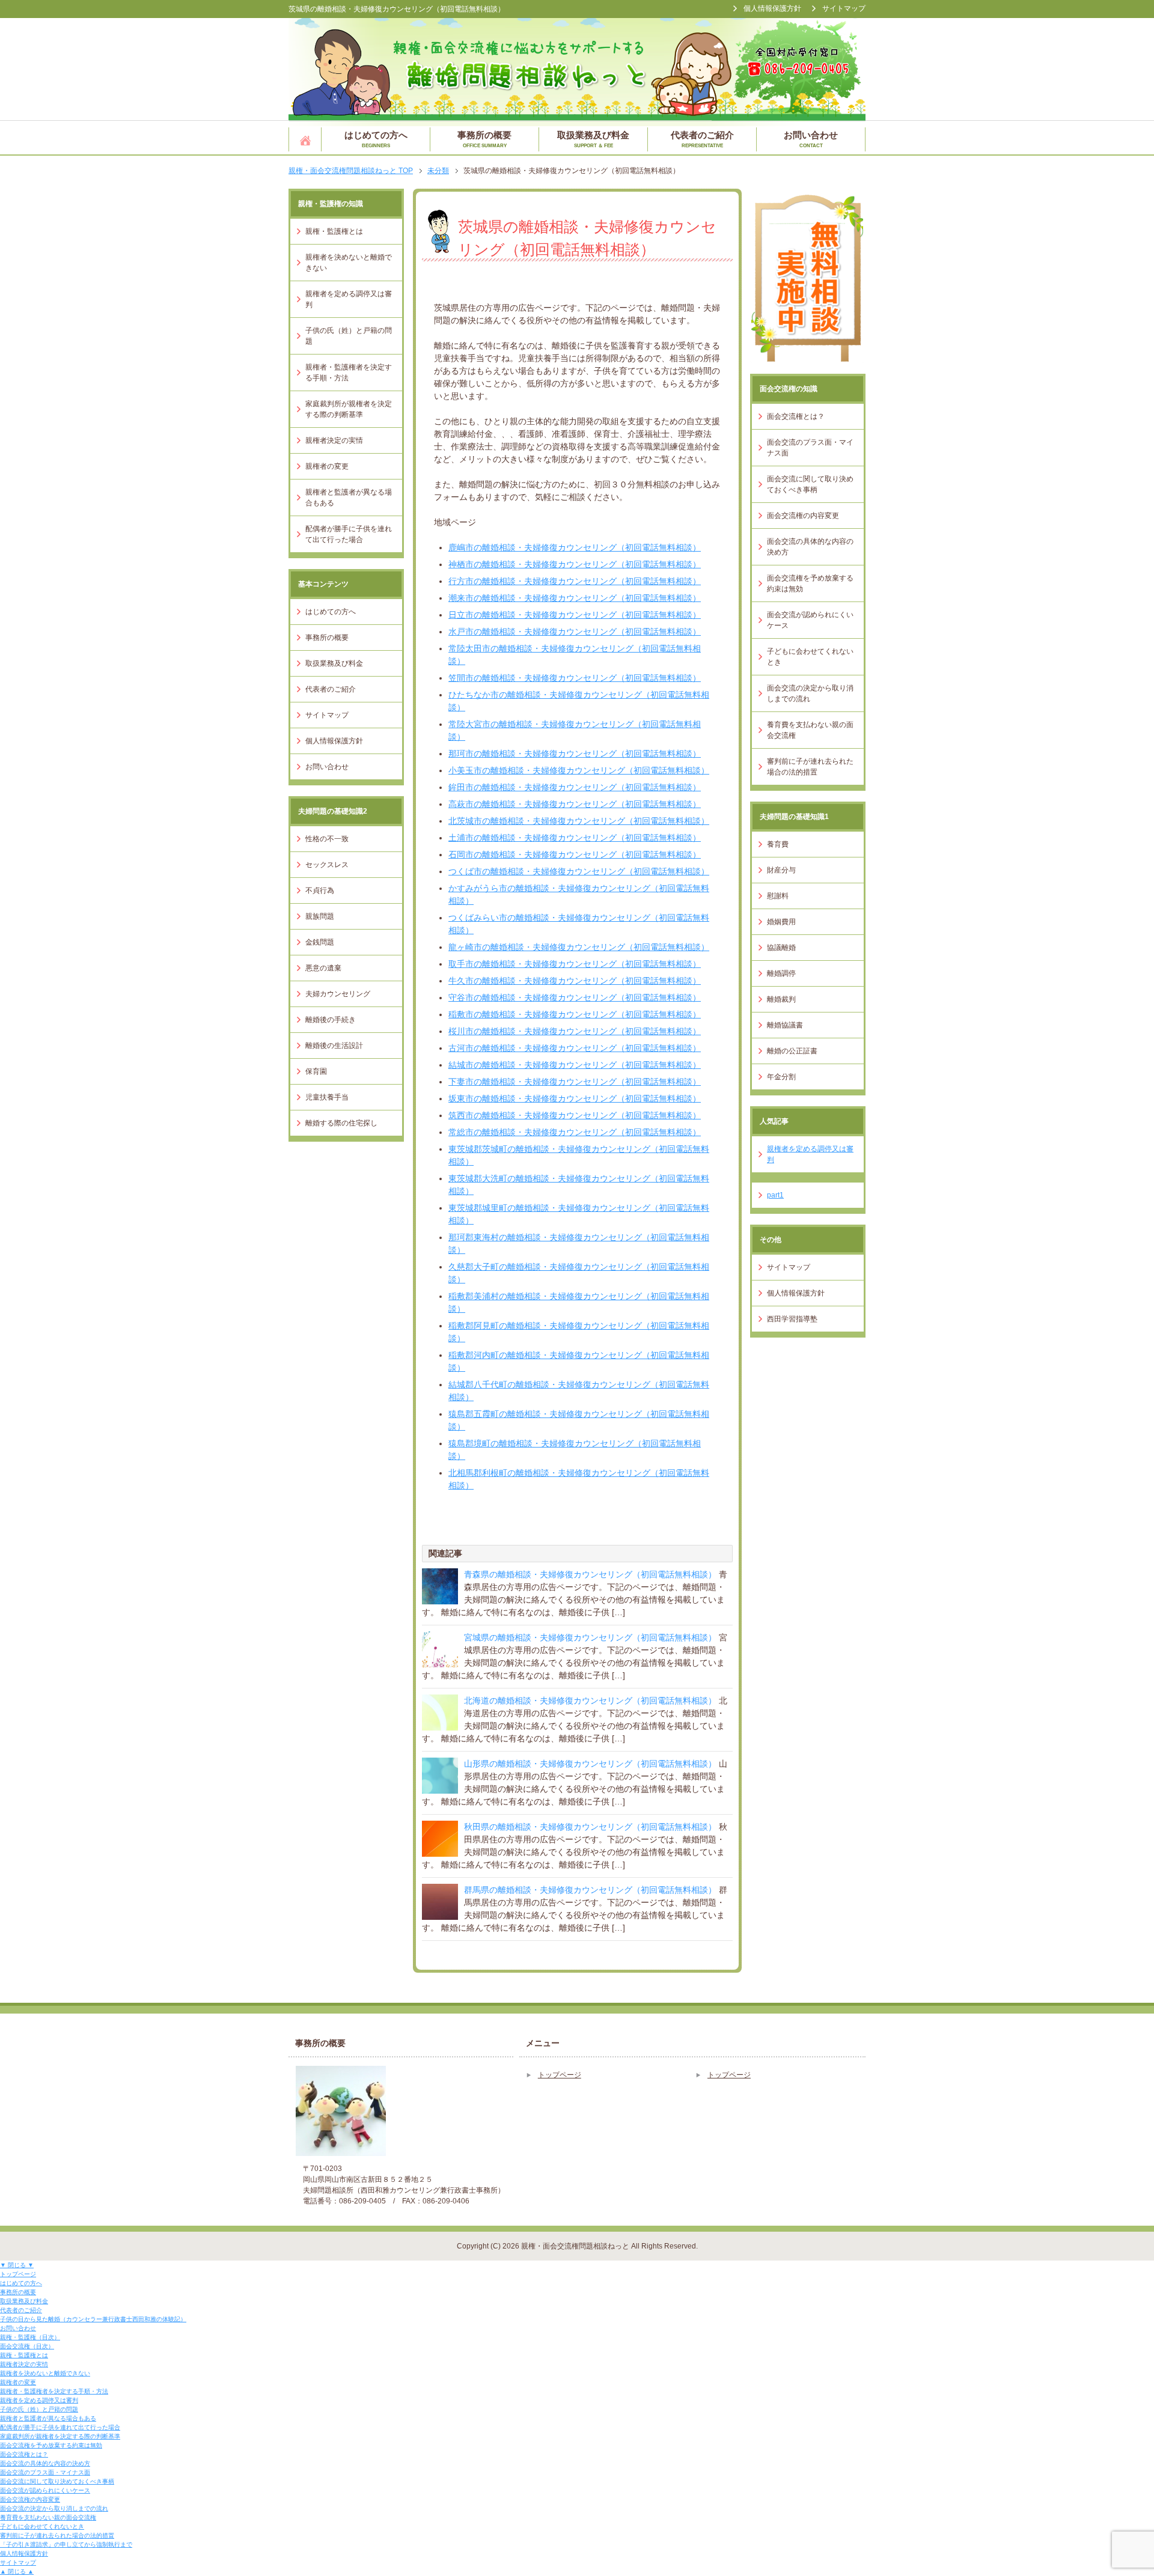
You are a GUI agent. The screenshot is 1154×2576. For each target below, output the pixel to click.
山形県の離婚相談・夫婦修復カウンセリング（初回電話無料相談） (590, 1764)
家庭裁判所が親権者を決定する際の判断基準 (349, 409)
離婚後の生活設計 (334, 1046)
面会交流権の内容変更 (803, 516)
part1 (775, 1195)
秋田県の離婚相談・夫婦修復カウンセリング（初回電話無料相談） (590, 1827)
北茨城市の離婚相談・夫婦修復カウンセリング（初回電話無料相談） (579, 821)
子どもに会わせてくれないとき (810, 657)
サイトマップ (327, 715)
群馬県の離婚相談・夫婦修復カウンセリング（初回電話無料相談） (590, 1890)
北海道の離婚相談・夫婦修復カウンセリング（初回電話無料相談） (590, 1701)
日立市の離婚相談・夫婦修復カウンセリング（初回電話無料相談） (575, 615)
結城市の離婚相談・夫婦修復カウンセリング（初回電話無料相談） (575, 1065)
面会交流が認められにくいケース (810, 620)
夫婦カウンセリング (338, 994)
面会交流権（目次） (27, 2346)
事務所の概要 (484, 139)
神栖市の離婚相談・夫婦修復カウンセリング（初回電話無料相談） (575, 564)
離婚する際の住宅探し (341, 1123)
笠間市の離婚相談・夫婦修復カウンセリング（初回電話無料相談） (575, 678)
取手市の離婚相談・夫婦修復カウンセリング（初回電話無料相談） (575, 964)
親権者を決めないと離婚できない (349, 263)
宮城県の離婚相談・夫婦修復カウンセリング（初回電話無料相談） (590, 1637)
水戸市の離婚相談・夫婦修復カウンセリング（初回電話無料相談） (575, 632)
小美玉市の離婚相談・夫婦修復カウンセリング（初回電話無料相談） (579, 770)
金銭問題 (320, 942)
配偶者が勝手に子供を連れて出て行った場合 (349, 534)
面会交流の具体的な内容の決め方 (810, 547)
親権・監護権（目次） (30, 2337)
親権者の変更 (327, 466)
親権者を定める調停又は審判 (349, 299)
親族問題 (320, 916)
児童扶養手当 (327, 1097)
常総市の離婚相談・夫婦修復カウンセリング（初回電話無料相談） (575, 1132)
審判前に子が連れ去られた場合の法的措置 (810, 767)
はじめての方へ (376, 139)
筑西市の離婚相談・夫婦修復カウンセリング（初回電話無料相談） (575, 1115)
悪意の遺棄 (323, 968)
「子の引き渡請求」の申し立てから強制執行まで (66, 2544)
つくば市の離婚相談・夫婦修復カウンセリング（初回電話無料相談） (579, 871)
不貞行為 (320, 891)
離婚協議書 (785, 1025)
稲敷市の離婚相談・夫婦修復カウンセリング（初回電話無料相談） (575, 1014)
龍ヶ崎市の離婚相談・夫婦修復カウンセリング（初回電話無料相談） (579, 947)
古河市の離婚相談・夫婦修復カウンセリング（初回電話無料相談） (575, 1048)
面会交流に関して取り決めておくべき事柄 (810, 484)
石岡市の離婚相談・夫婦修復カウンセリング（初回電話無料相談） (575, 854)
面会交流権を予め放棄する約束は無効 (810, 583)
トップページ (305, 139)
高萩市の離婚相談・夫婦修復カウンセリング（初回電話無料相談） (575, 804)
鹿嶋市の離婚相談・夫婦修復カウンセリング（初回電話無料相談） (575, 547)
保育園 (316, 1071)
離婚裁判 (781, 999)
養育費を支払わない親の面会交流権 (810, 730)
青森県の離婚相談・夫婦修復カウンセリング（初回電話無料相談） (590, 1574)
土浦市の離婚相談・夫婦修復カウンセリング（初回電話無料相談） (575, 838)
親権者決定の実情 (334, 440)
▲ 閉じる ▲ (17, 2571)
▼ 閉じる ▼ (17, 2265)
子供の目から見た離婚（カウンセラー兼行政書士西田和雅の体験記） (93, 2319)
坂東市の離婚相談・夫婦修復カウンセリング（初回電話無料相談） (575, 1098)
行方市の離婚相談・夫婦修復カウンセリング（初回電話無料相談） (575, 581)
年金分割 (781, 1077)
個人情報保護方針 (334, 741)
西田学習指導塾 (792, 1319)
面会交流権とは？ (796, 416)
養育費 (778, 844)
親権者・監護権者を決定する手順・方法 (349, 373)
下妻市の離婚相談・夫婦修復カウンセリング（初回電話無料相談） (575, 1082)
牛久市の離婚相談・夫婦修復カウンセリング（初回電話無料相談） (575, 981)
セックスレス (327, 865)
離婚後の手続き (331, 1020)
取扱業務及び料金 (593, 139)
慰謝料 (778, 896)
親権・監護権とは (334, 231)
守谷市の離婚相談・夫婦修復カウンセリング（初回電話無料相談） (575, 997)
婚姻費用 (781, 922)
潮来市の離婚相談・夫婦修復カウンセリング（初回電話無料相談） (575, 598)
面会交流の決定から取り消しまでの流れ (810, 693)
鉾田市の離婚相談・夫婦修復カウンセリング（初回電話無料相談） (575, 787)
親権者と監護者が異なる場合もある (349, 498)
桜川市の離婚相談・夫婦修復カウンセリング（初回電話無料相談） (575, 1031)
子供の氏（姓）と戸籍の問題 (349, 336)
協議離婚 (781, 948)
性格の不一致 (327, 839)
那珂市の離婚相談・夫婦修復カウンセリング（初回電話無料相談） (575, 754)
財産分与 (781, 870)
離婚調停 (781, 973)
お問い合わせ (811, 139)
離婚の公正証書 (792, 1051)
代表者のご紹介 (702, 139)
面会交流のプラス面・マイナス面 (810, 448)
